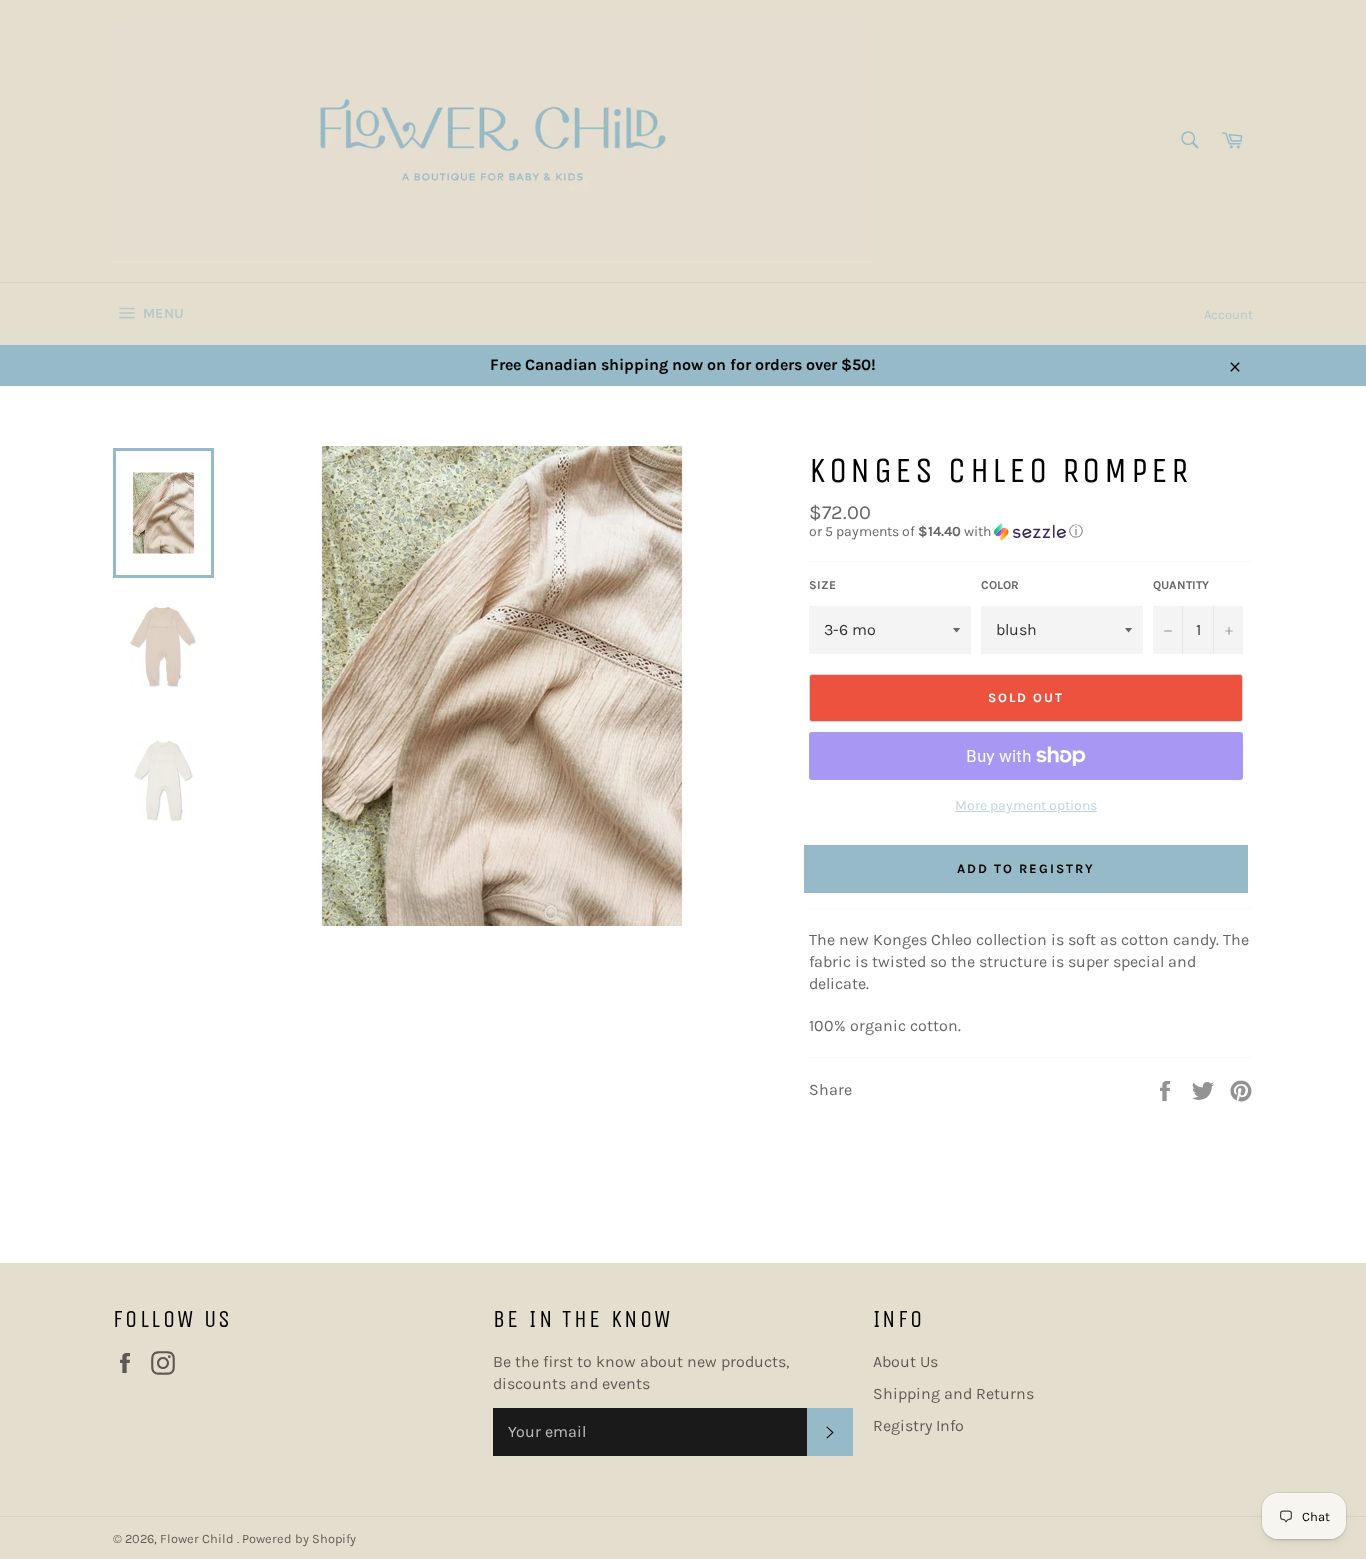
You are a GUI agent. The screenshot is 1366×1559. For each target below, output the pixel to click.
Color (1000, 585)
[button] (1031, 532)
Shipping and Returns (953, 1393)
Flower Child (198, 1538)
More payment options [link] (1026, 805)
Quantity (1181, 585)
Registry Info (918, 1425)
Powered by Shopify (299, 1538)
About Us (905, 1361)
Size (822, 585)
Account (1228, 314)
